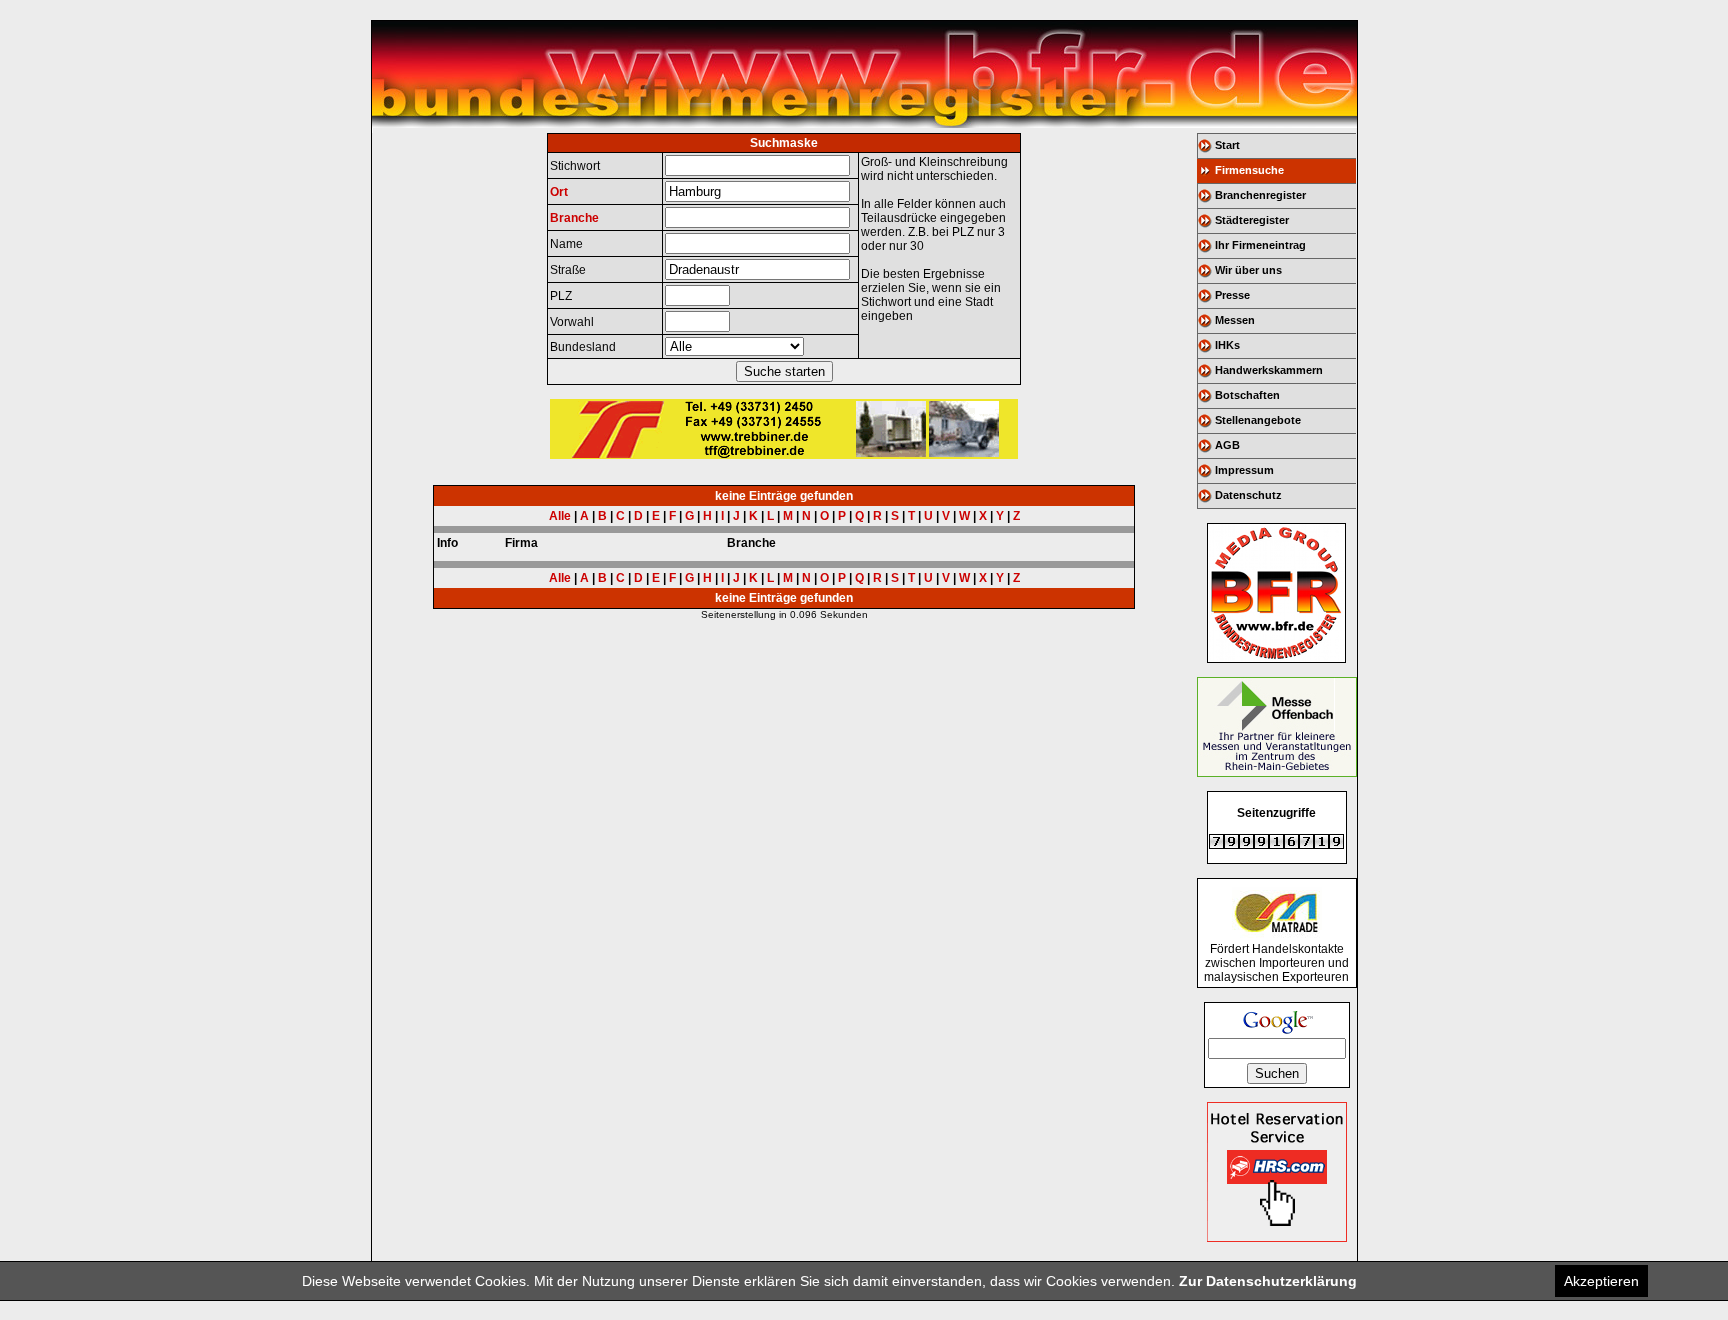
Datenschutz (1248, 495)
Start (1227, 145)
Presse (1232, 295)
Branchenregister (1260, 195)
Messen (1235, 320)
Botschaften (1247, 395)
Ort (559, 192)
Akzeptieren (1601, 1281)
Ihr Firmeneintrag (1260, 245)
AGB (1227, 445)
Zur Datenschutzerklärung (1268, 1281)
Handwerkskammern (1269, 370)
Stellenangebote (1258, 420)
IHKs (1227, 345)
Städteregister (1252, 220)
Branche (574, 218)
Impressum (1244, 470)
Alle (560, 516)
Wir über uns (1248, 270)
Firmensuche (1249, 170)
